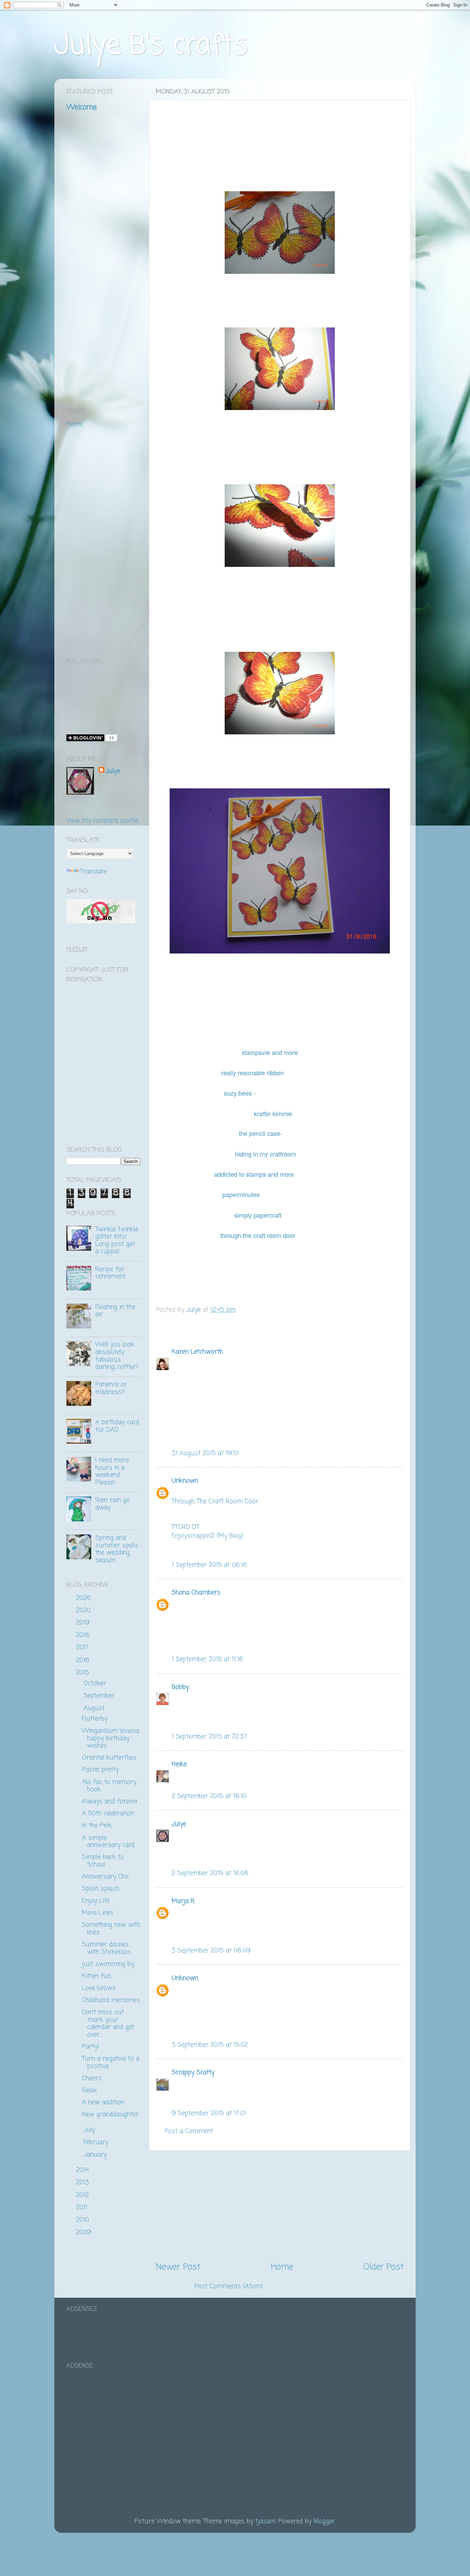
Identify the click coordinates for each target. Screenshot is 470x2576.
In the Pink (97, 1825)
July (90, 2130)
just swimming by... (109, 1964)
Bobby (180, 1687)
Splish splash (101, 1889)
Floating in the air (115, 1311)
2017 (83, 1648)
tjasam (265, 2521)
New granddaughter (110, 2114)
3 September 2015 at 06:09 (211, 1951)
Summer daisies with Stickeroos (106, 1948)
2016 (84, 1660)
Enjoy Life (96, 1901)
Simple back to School (103, 1861)
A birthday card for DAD (117, 1426)
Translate (93, 872)
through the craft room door (259, 1235)
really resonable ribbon (253, 1073)
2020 (84, 1610)
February (97, 2142)
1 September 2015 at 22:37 (209, 1737)
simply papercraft (258, 1215)
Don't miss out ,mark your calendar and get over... (108, 2023)
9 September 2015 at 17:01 (209, 2113)
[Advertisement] (280, 2206)
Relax (89, 2090)
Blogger (324, 2521)
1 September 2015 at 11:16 (207, 1659)
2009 (85, 2232)
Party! (90, 2047)
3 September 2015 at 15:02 (210, 2045)
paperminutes (242, 1194)
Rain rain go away (113, 1504)
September (100, 1696)
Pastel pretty (100, 1770)
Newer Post (178, 2267)
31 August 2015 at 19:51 (205, 1453)
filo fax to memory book (109, 1786)
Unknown (185, 1481)
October (96, 1683)
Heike (179, 1764)
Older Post (383, 2267)
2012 (83, 2195)
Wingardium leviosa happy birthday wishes (110, 1738)
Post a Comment (189, 2131)
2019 (84, 1623)
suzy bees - (240, 1093)
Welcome (82, 107)
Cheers (92, 2078)
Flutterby (95, 1719)
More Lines (98, 1913)
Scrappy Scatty (193, 2072)
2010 (84, 2220)
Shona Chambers (196, 1593)
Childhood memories (111, 2000)
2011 (83, 2208)
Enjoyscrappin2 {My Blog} (208, 1536)
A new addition (103, 2102)
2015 (84, 1673)
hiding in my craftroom (265, 1154)
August (95, 1708)
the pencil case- (260, 1133)
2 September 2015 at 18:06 (210, 1873)
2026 (84, 1598)
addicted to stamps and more (255, 1174)
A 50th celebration (108, 1813)
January (96, 2155)
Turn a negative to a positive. (111, 2062)
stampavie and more (270, 1052)
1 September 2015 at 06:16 (209, 1565)
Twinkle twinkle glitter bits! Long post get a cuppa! (117, 1241)
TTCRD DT (185, 1527)
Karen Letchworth (197, 1352)
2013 (84, 2182)
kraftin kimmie (273, 1113)
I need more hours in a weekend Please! (112, 1471)
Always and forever (110, 1801)
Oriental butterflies (109, 1758)
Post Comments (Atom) (229, 2286)
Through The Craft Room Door (215, 1501)
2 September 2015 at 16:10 (209, 1796)
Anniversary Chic (106, 1877)
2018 (84, 1635)
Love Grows (99, 1988)
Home (282, 2267)
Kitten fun (96, 1976)
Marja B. (183, 1901)
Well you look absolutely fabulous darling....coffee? (117, 1356)
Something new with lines (111, 1929)
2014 (83, 2170)
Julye (179, 1824)
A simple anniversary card (108, 1842)
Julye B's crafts (151, 46)
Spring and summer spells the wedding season (117, 1549)
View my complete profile (102, 821)
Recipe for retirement (110, 1273)
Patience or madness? (111, 1388)
